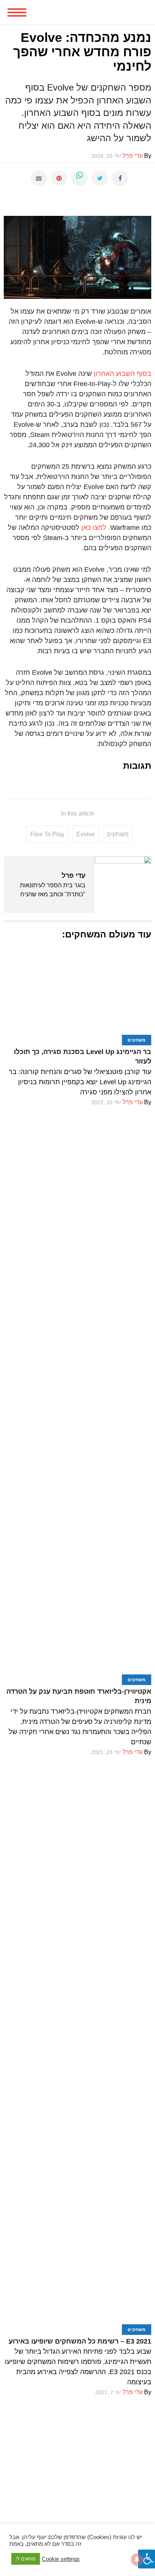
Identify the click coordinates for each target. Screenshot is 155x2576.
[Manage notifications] (137, 2559)
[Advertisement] (77, 2475)
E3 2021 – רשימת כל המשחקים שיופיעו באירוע (80, 2341)
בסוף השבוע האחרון (122, 374)
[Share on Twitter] (100, 178)
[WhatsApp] (79, 178)
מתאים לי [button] (26, 2559)
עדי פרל (74, 876)
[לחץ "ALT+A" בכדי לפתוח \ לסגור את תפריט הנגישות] (147, 2559)
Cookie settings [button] (61, 2559)
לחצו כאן (93, 528)
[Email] (39, 178)
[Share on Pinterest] (59, 178)
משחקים (118, 834)
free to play (47, 834)
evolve (86, 834)
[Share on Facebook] (120, 178)
